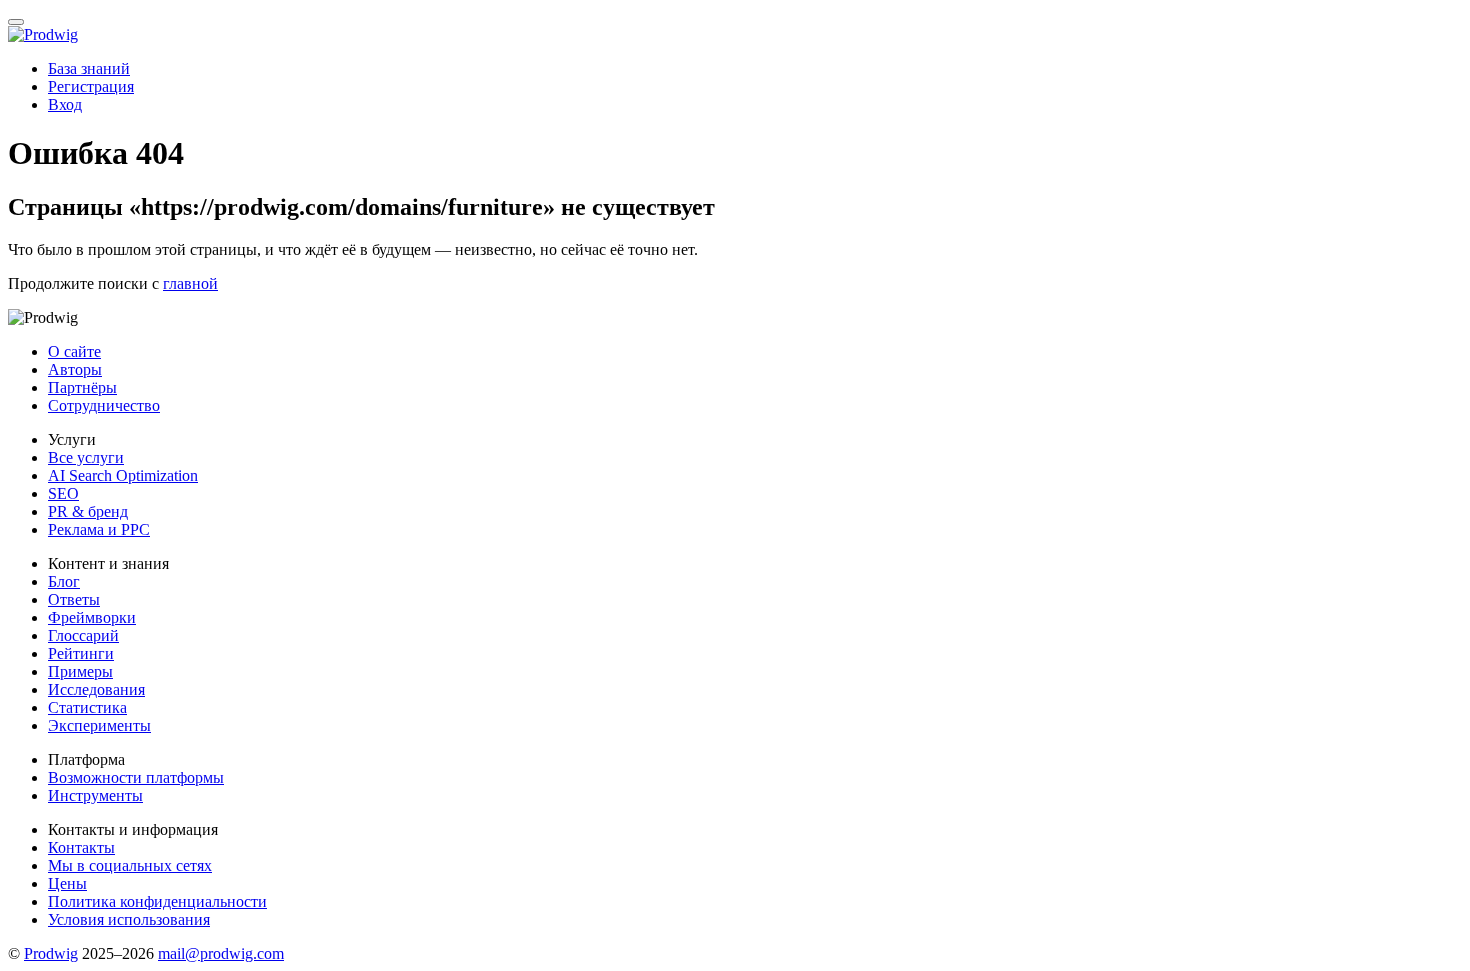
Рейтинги (81, 653)
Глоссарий (83, 635)
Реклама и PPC (99, 529)
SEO (63, 493)
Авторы (75, 369)
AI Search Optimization (123, 475)
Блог (64, 581)
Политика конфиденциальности (157, 901)
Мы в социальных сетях (130, 865)
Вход (65, 104)
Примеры (80, 671)
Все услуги (86, 457)
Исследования (96, 689)
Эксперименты (99, 725)
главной (190, 283)
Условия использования (129, 919)
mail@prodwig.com (221, 953)
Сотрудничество (104, 405)
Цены (67, 883)
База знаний (89, 68)
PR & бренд (88, 511)
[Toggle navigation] (16, 22)
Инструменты (95, 795)
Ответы (74, 599)
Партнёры (82, 387)
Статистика (87, 707)
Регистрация (91, 86)
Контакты (81, 847)
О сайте (74, 351)
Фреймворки (92, 617)
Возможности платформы (136, 777)
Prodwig (51, 953)
